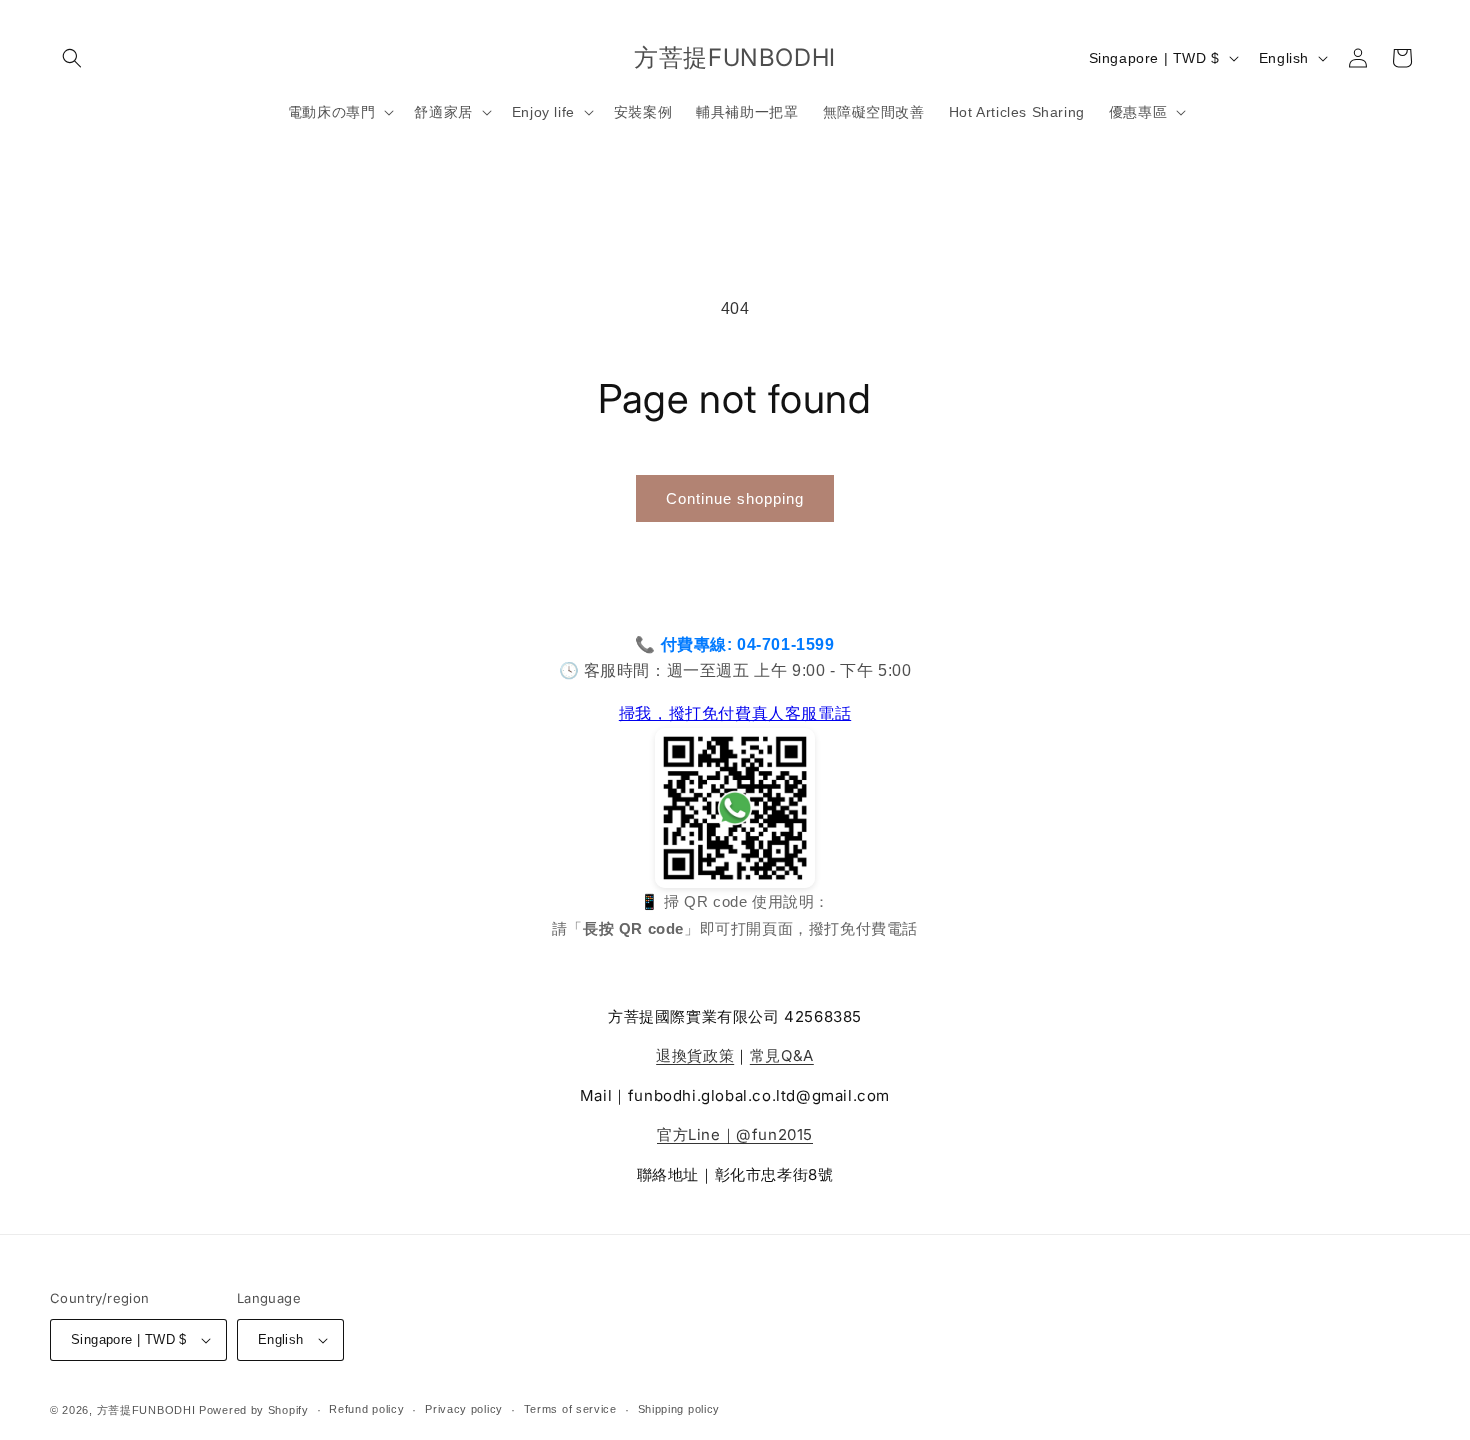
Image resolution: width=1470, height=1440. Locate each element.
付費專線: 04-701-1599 (748, 644)
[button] (72, 58)
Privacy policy (464, 1409)
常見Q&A (782, 1055)
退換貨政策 (695, 1055)
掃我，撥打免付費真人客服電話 (735, 713)
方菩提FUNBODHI (146, 1410)
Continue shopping (735, 498)
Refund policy (366, 1409)
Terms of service (570, 1409)
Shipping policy (679, 1409)
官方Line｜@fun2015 (735, 1134)
